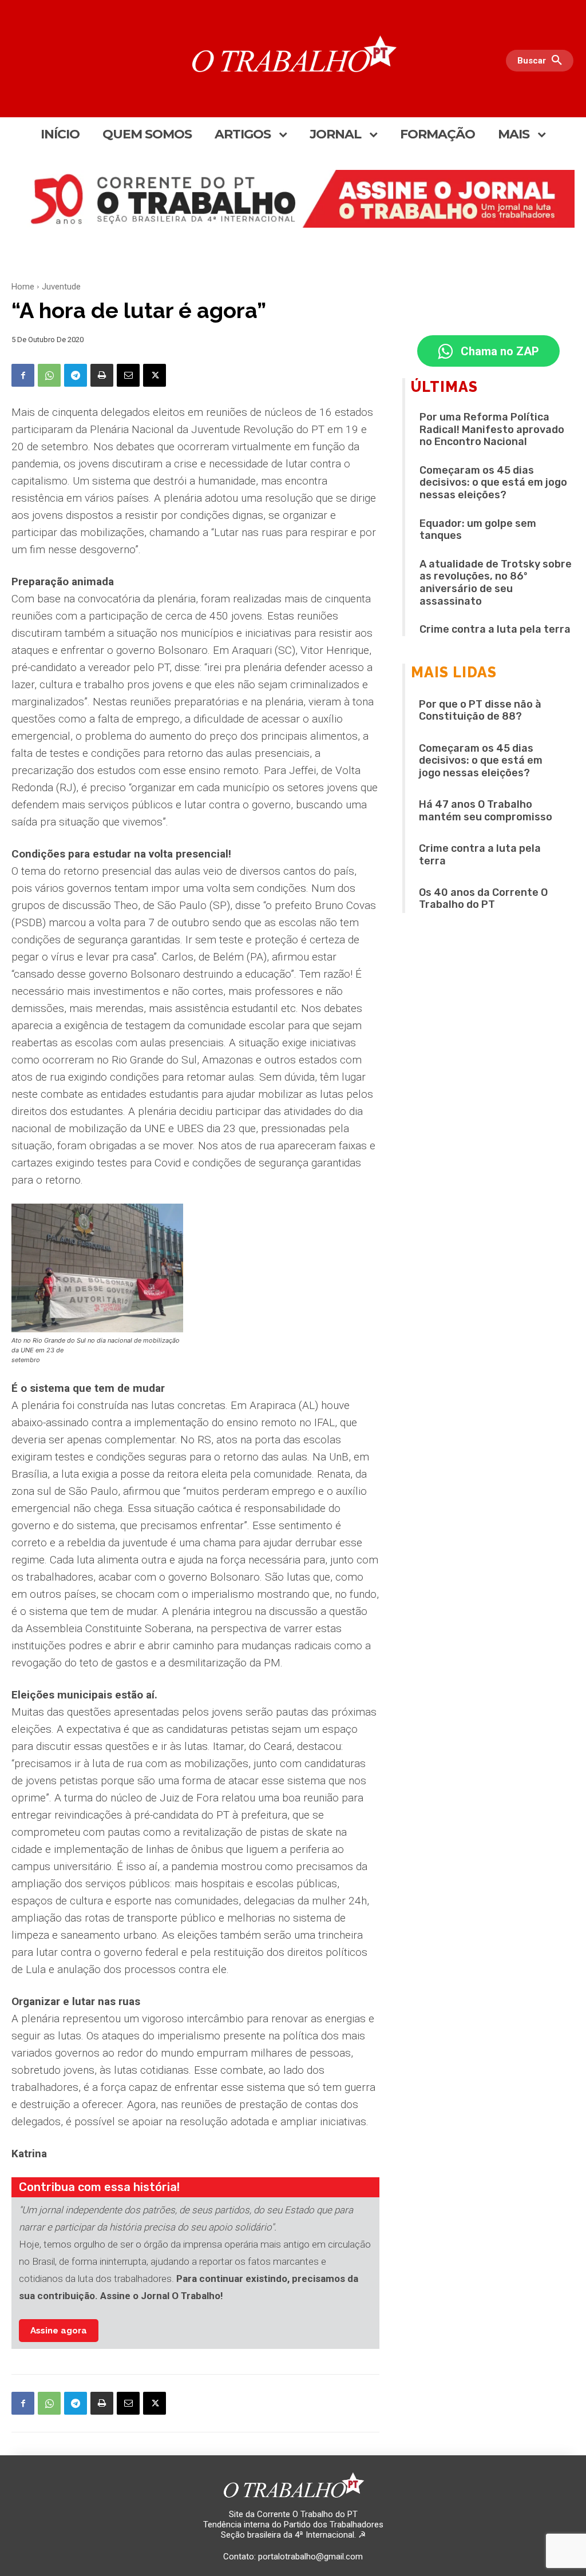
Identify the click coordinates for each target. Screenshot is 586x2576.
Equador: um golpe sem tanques (478, 530)
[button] (543, 61)
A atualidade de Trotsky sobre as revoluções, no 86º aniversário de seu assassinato (496, 583)
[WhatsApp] (49, 375)
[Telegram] (76, 375)
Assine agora (59, 2331)
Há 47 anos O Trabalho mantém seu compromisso (486, 811)
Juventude (61, 287)
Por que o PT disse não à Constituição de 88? (480, 711)
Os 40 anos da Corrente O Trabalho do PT (483, 899)
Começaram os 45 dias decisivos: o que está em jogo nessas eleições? (493, 483)
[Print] (102, 375)
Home (23, 287)
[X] (155, 375)
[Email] (128, 375)
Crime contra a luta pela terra (495, 629)
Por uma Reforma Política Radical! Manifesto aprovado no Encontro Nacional (492, 429)
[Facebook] (23, 375)
